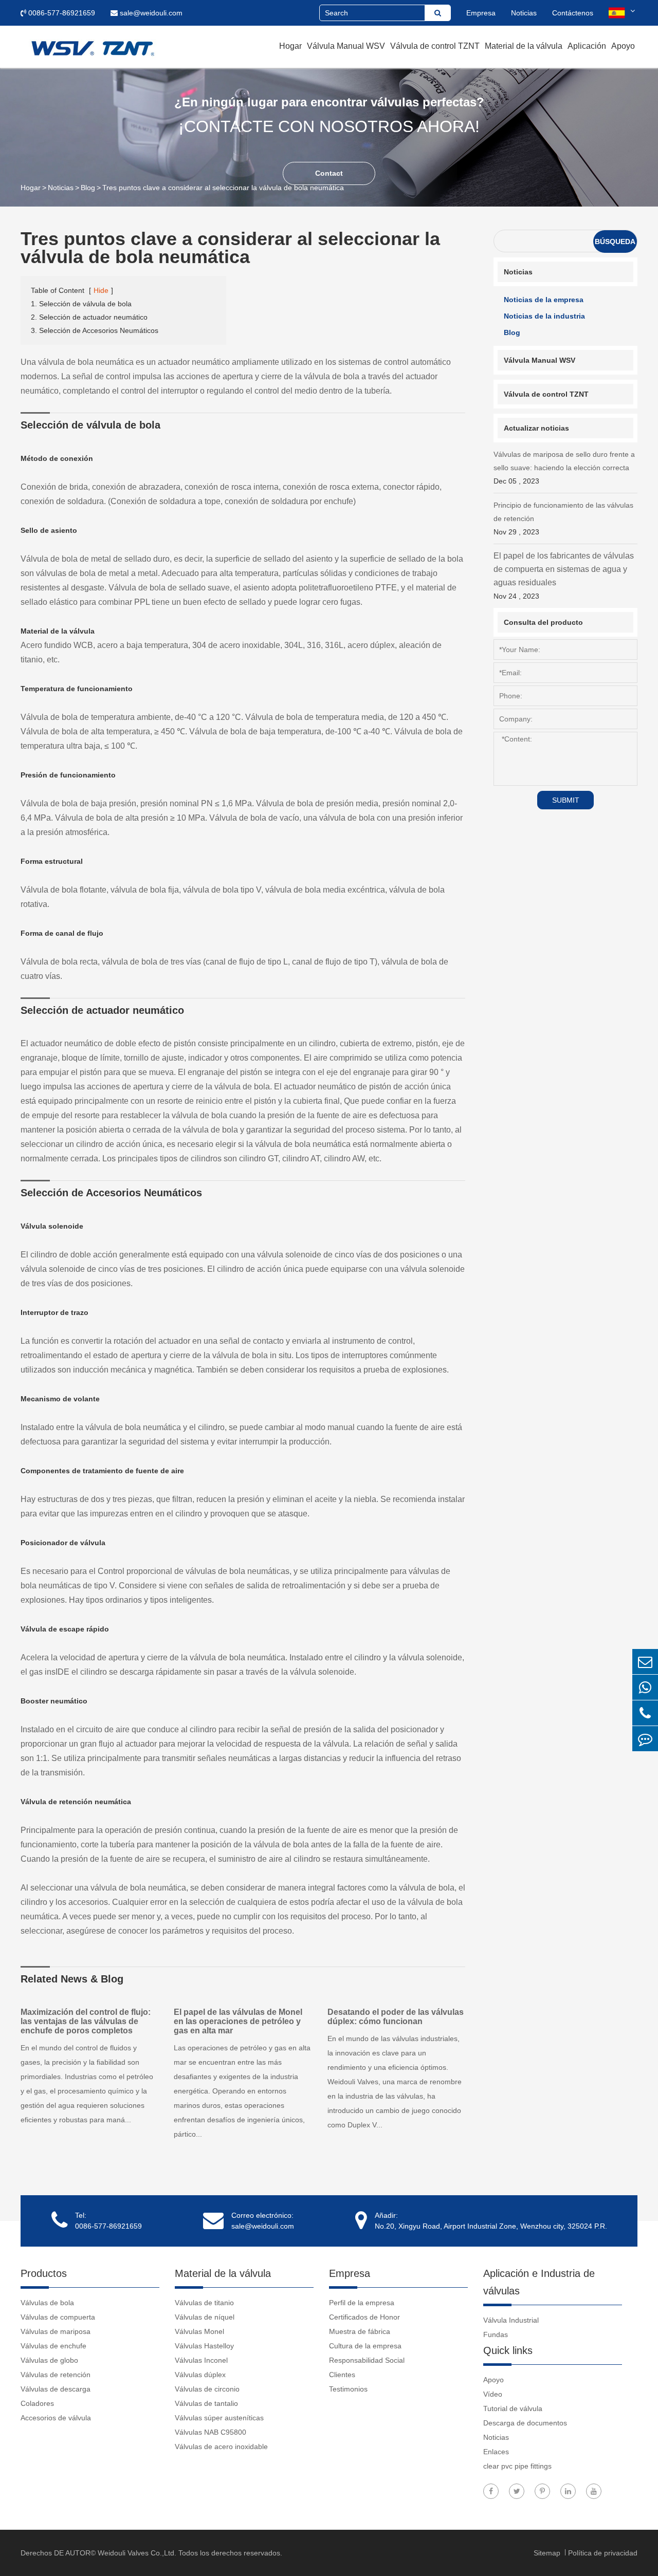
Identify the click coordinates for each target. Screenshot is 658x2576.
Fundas (496, 2334)
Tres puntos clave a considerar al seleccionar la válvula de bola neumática (223, 188)
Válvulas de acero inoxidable (221, 2447)
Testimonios (348, 2389)
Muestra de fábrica (360, 2331)
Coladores (37, 2403)
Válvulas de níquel (205, 2317)
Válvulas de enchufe (53, 2346)
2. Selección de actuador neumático (89, 317)
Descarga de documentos (525, 2423)
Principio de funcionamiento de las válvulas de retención (563, 518)
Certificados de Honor (364, 2317)
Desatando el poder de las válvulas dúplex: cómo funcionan (396, 2017)
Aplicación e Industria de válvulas (539, 2282)
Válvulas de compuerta (58, 2317)
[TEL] (645, 1713)
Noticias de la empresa (544, 300)
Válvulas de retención (56, 2375)
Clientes (342, 2375)
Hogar (290, 46)
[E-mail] (645, 1662)
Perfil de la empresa (362, 2303)
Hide (101, 290)
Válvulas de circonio (207, 2389)
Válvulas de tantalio (206, 2403)
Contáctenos (573, 13)
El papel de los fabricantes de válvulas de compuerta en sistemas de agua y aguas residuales (564, 576)
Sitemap (548, 2553)
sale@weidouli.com (150, 13)
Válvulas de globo (49, 2360)
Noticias (524, 13)
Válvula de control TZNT (435, 46)
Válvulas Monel (199, 2331)
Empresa (481, 13)
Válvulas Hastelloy (204, 2346)
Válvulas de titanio (204, 2303)
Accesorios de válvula (56, 2418)
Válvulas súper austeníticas (219, 2418)
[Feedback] (645, 1739)
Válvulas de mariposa (56, 2331)
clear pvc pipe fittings (517, 2466)
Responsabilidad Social (367, 2360)
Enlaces (496, 2452)
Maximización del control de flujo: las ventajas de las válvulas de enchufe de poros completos (86, 2021)
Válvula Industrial (511, 2320)
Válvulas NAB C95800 (211, 2432)
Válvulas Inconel (201, 2360)
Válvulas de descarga (56, 2389)
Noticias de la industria (544, 316)
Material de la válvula (524, 46)
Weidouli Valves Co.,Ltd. (137, 2553)
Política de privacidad (603, 2553)
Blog (88, 188)
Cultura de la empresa (365, 2346)
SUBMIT (566, 800)
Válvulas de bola (47, 2303)
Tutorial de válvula (513, 2408)
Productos (44, 2273)
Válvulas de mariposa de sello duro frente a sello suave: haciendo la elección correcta (564, 468)
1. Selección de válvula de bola (81, 304)
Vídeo (493, 2394)
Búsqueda (615, 242)
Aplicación (587, 46)
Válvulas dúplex (200, 2375)
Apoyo (623, 46)
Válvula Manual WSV (346, 46)
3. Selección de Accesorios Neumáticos (95, 330)
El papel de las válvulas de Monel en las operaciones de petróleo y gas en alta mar (238, 2021)
